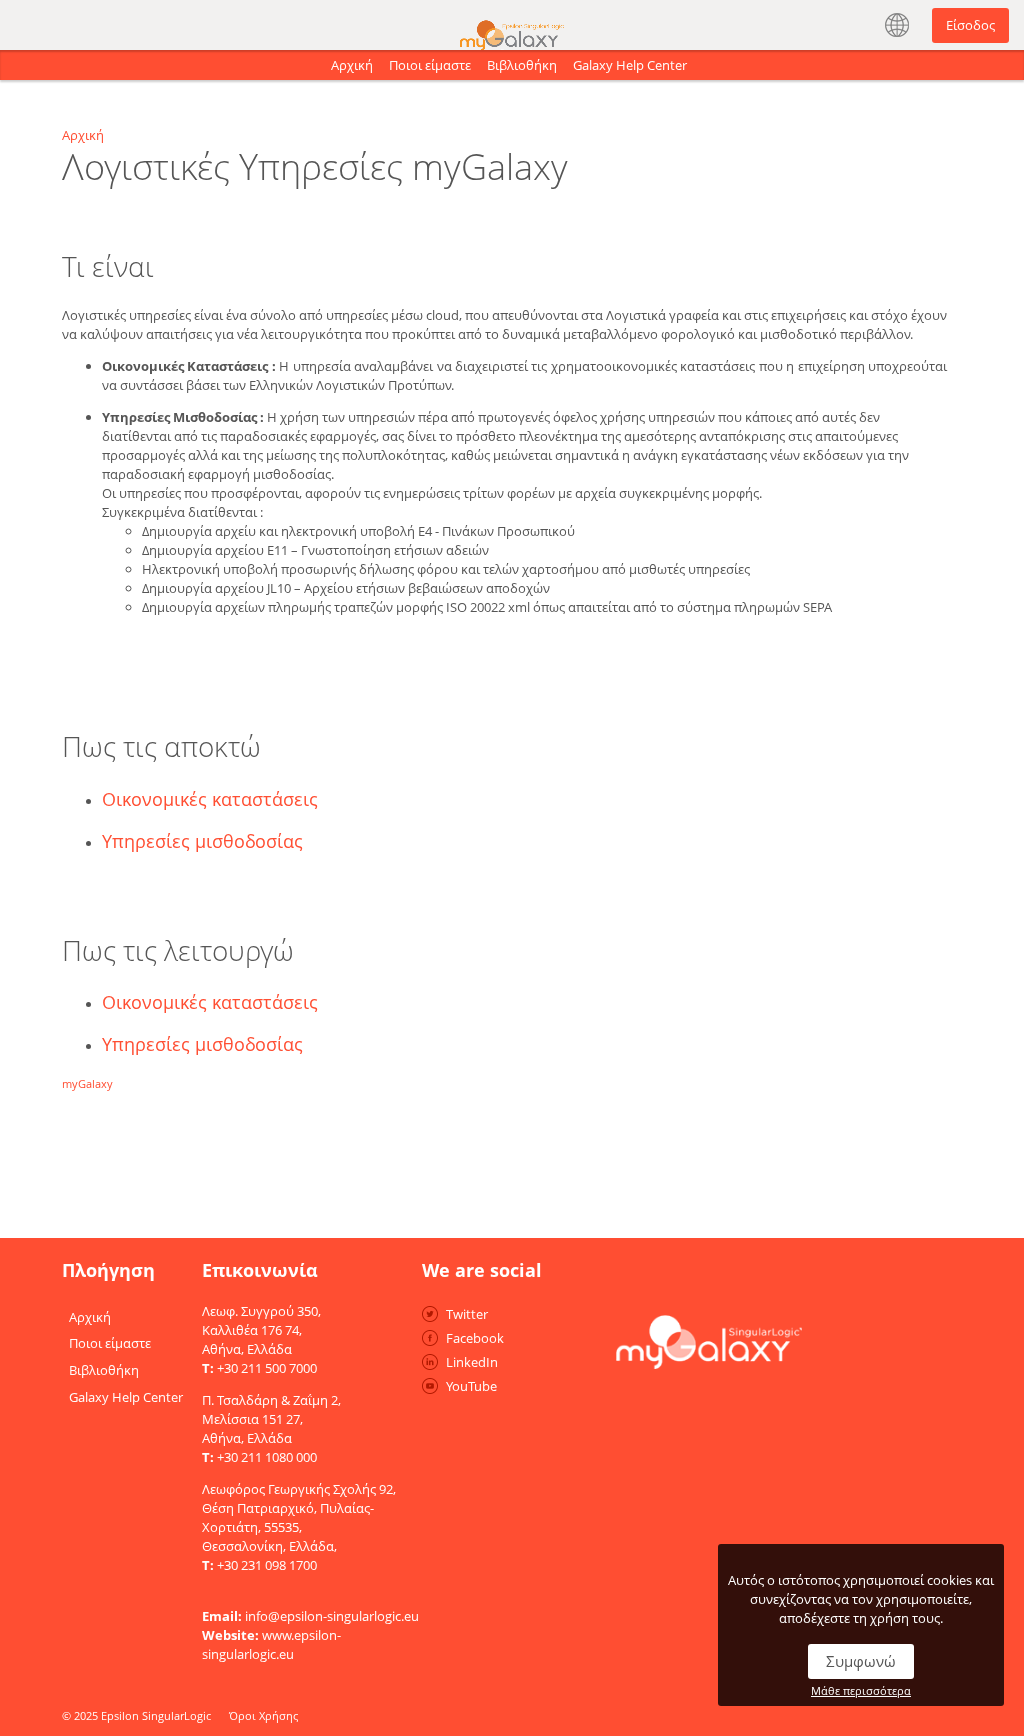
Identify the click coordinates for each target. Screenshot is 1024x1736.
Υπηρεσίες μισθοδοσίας (202, 841)
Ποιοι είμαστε (430, 65)
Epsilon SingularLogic (156, 1715)
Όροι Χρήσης (263, 1715)
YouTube (471, 1386)
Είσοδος (970, 25)
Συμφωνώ (861, 1661)
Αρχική (352, 65)
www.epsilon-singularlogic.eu (271, 1644)
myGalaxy (87, 1083)
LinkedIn (472, 1362)
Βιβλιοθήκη (522, 65)
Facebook (475, 1338)
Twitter (467, 1314)
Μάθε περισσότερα (861, 1690)
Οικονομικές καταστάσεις (210, 799)
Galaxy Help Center (630, 65)
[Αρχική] (512, 18)
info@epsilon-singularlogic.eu (332, 1616)
